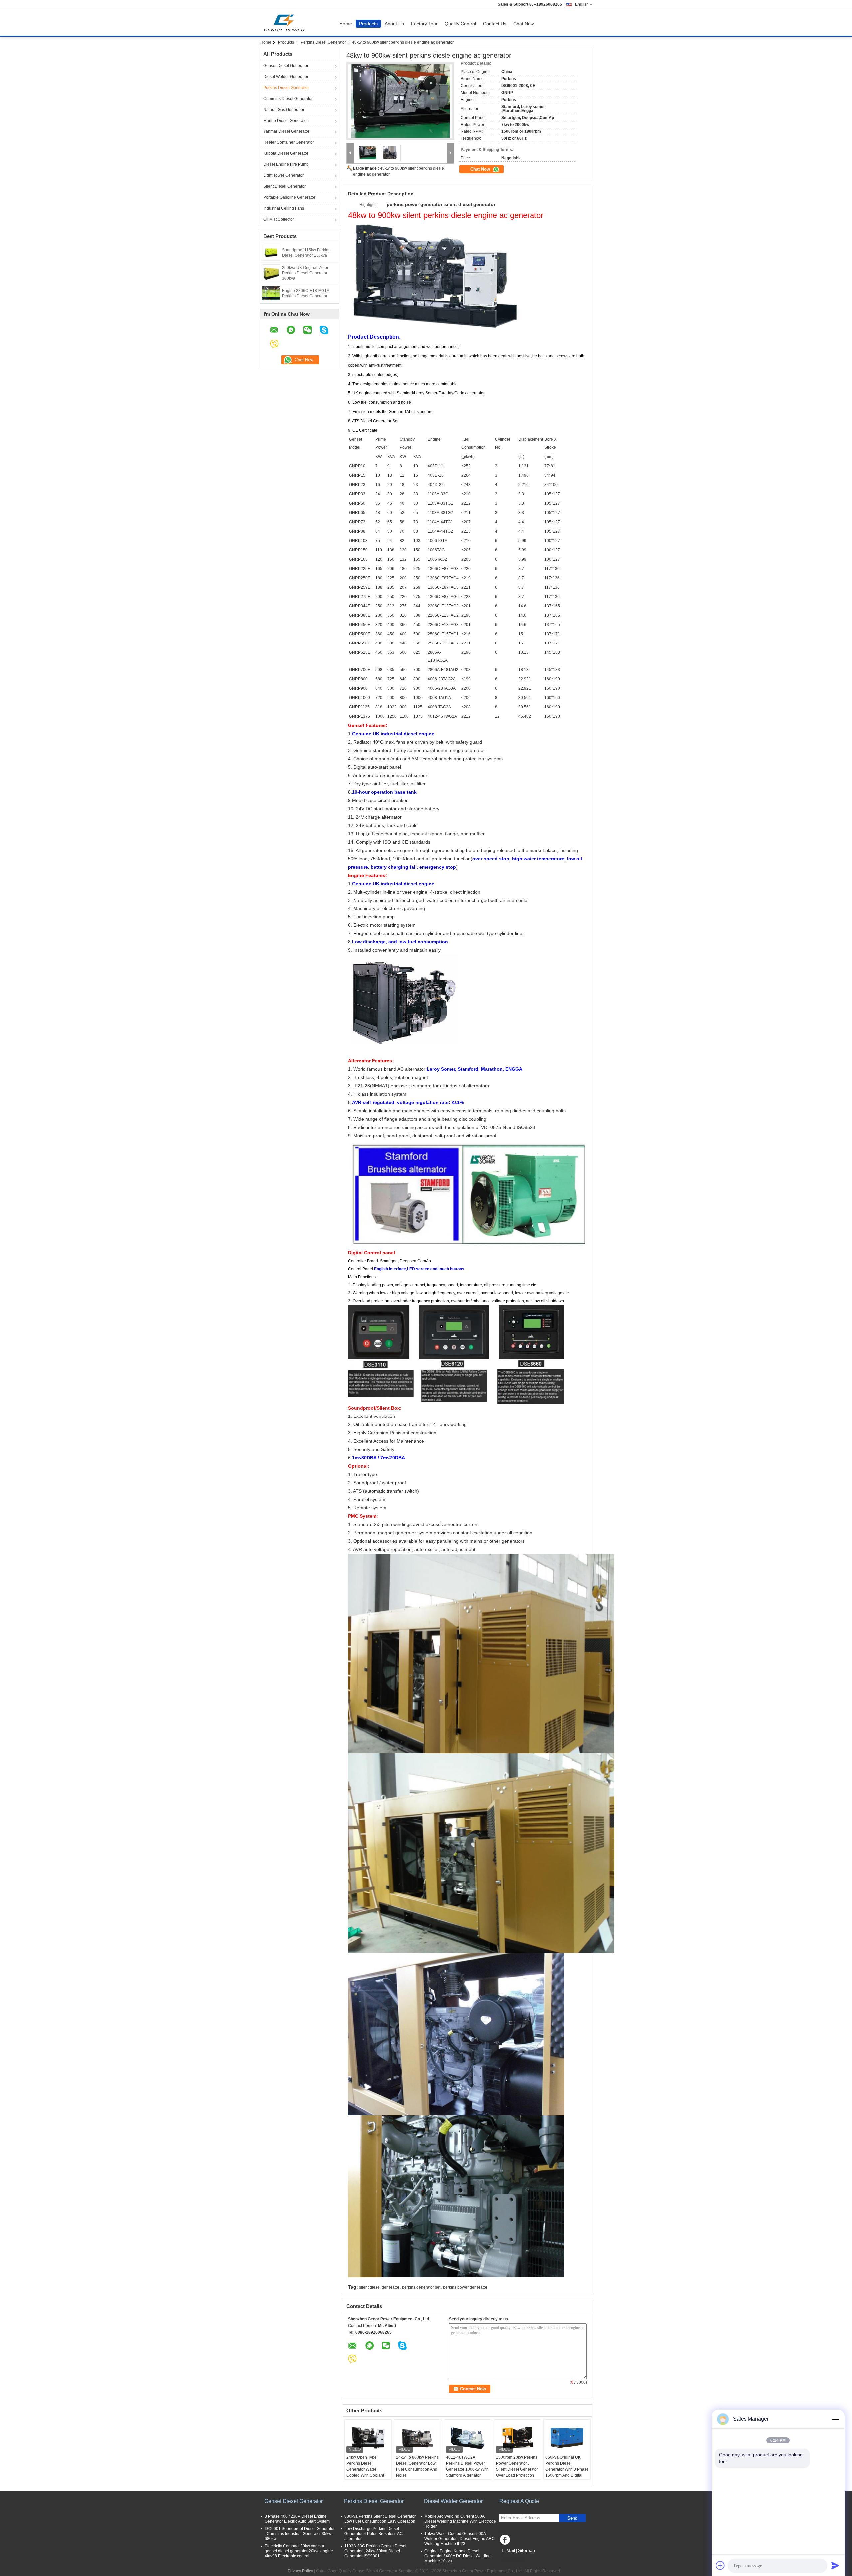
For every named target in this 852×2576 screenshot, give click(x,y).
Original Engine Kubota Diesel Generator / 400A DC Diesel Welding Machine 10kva (457, 2556)
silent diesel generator (379, 2287)
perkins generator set (421, 2287)
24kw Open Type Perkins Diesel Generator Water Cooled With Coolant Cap (365, 2469)
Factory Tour (424, 24)
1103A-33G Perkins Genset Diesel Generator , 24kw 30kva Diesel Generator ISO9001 (375, 2551)
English (582, 4)
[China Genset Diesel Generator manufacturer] (286, 22)
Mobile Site (513, 2559)
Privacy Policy (300, 2571)
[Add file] (720, 2565)
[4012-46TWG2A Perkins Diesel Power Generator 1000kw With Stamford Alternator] (468, 2438)
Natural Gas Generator (284, 110)
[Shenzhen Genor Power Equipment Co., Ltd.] (350, 153)
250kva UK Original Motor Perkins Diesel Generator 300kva (305, 273)
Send (572, 2518)
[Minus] (835, 2419)
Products (368, 24)
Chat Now (524, 24)
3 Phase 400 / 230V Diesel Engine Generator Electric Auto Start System (297, 2519)
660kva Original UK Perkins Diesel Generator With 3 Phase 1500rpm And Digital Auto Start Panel (567, 2469)
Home (346, 24)
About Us (394, 24)
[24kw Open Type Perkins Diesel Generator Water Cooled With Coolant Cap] (368, 2438)
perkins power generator (465, 2287)
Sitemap (527, 2550)
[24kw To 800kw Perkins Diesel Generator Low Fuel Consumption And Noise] (418, 2438)
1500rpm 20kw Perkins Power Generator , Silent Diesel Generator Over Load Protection (517, 2466)
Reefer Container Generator (289, 142)
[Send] (835, 2565)
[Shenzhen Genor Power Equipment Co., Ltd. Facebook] (506, 2541)
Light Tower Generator (283, 175)
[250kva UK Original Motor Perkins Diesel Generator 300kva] (271, 272)
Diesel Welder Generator (286, 77)
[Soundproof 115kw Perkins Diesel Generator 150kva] (271, 252)
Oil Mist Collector (279, 219)
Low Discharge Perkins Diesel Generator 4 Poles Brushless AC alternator (374, 2534)
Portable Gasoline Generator (289, 197)
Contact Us (495, 24)
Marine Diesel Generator (286, 121)
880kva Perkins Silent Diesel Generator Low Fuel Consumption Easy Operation (380, 2519)
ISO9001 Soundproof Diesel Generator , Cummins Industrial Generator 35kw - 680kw (300, 2534)
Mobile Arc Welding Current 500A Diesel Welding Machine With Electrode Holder (460, 2521)
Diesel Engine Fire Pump (286, 164)
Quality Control (460, 24)
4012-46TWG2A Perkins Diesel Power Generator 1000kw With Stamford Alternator (467, 2466)
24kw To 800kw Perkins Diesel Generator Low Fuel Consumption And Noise (417, 2466)
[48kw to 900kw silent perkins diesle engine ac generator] (400, 101)
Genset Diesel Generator (286, 66)
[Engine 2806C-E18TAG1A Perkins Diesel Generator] (271, 293)
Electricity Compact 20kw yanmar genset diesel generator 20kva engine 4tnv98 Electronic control (299, 2551)
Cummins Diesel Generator (288, 99)
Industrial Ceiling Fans (284, 208)
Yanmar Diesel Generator (286, 131)
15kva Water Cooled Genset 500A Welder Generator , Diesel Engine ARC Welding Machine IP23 (459, 2539)
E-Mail (508, 2550)
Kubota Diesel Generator (286, 153)
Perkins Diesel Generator (323, 42)
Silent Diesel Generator (284, 186)
